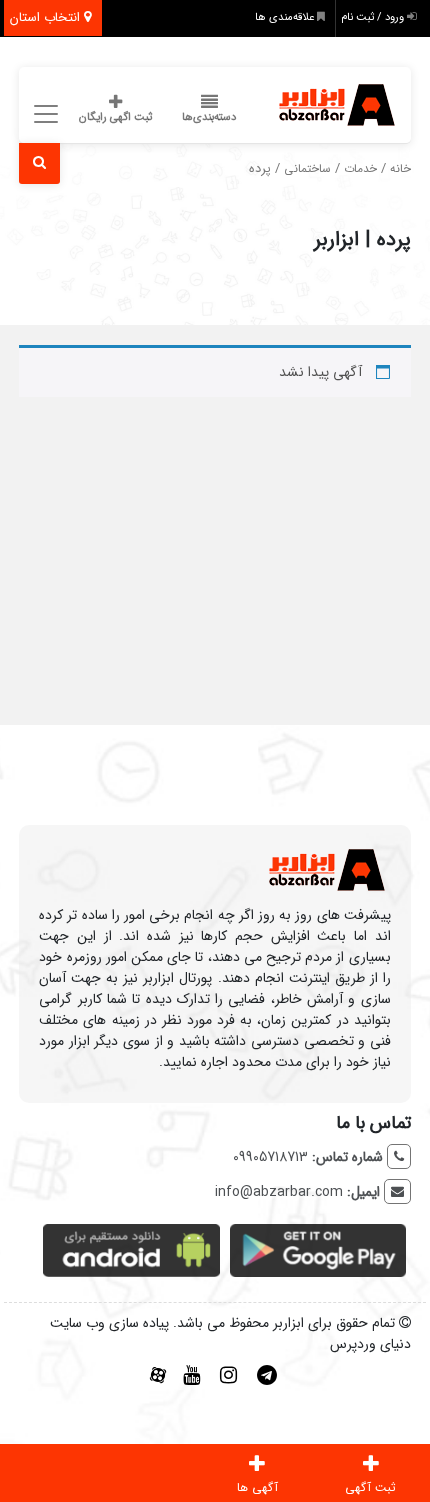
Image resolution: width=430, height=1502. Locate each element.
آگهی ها (257, 1487)
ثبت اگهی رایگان (115, 117)
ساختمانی (307, 169)
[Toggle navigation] (42, 114)
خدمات (360, 169)
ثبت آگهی (370, 1487)
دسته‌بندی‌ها (209, 117)
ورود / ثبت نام (374, 17)
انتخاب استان (47, 17)
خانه (400, 169)
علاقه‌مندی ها (286, 17)
